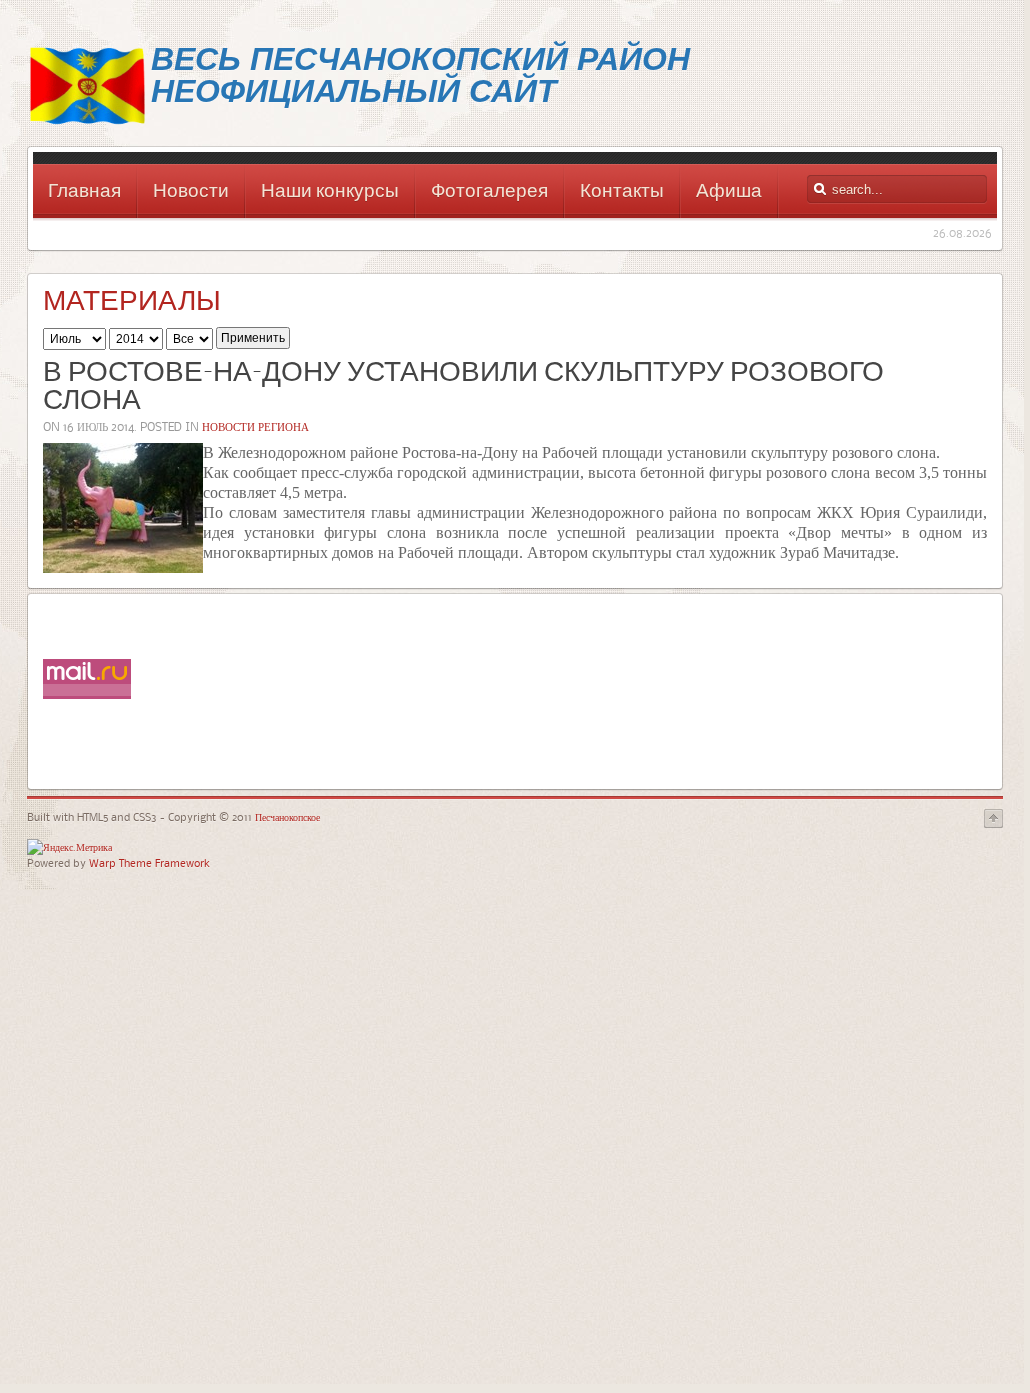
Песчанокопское (286, 816)
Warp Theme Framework (149, 862)
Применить (253, 338)
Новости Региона (255, 426)
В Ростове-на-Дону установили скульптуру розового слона (463, 388)
